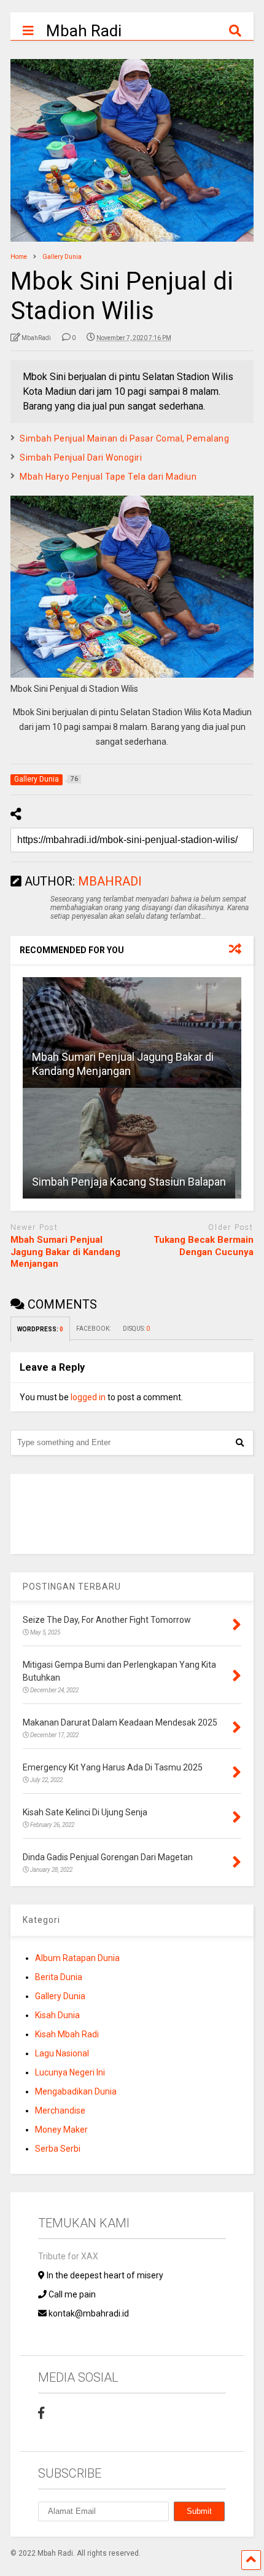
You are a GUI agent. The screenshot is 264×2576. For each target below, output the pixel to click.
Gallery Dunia (60, 1996)
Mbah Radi (84, 31)
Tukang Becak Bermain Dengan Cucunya (204, 1246)
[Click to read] (132, 1032)
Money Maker (61, 2130)
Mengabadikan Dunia (76, 2091)
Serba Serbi (58, 2149)
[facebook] (41, 2413)
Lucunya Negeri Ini (70, 2072)
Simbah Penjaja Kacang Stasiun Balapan (129, 1182)
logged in (88, 1397)
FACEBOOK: (93, 1329)
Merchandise (60, 2110)
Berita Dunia (59, 1977)
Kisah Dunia (57, 2015)
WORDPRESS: (40, 1329)
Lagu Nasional (62, 2053)
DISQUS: (136, 1329)
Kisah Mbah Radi (67, 2034)
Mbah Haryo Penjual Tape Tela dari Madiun (108, 477)
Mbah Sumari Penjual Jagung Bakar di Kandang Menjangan (65, 1252)
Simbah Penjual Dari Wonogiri (81, 458)
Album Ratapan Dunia (77, 1958)
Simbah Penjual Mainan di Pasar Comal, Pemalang (124, 438)
